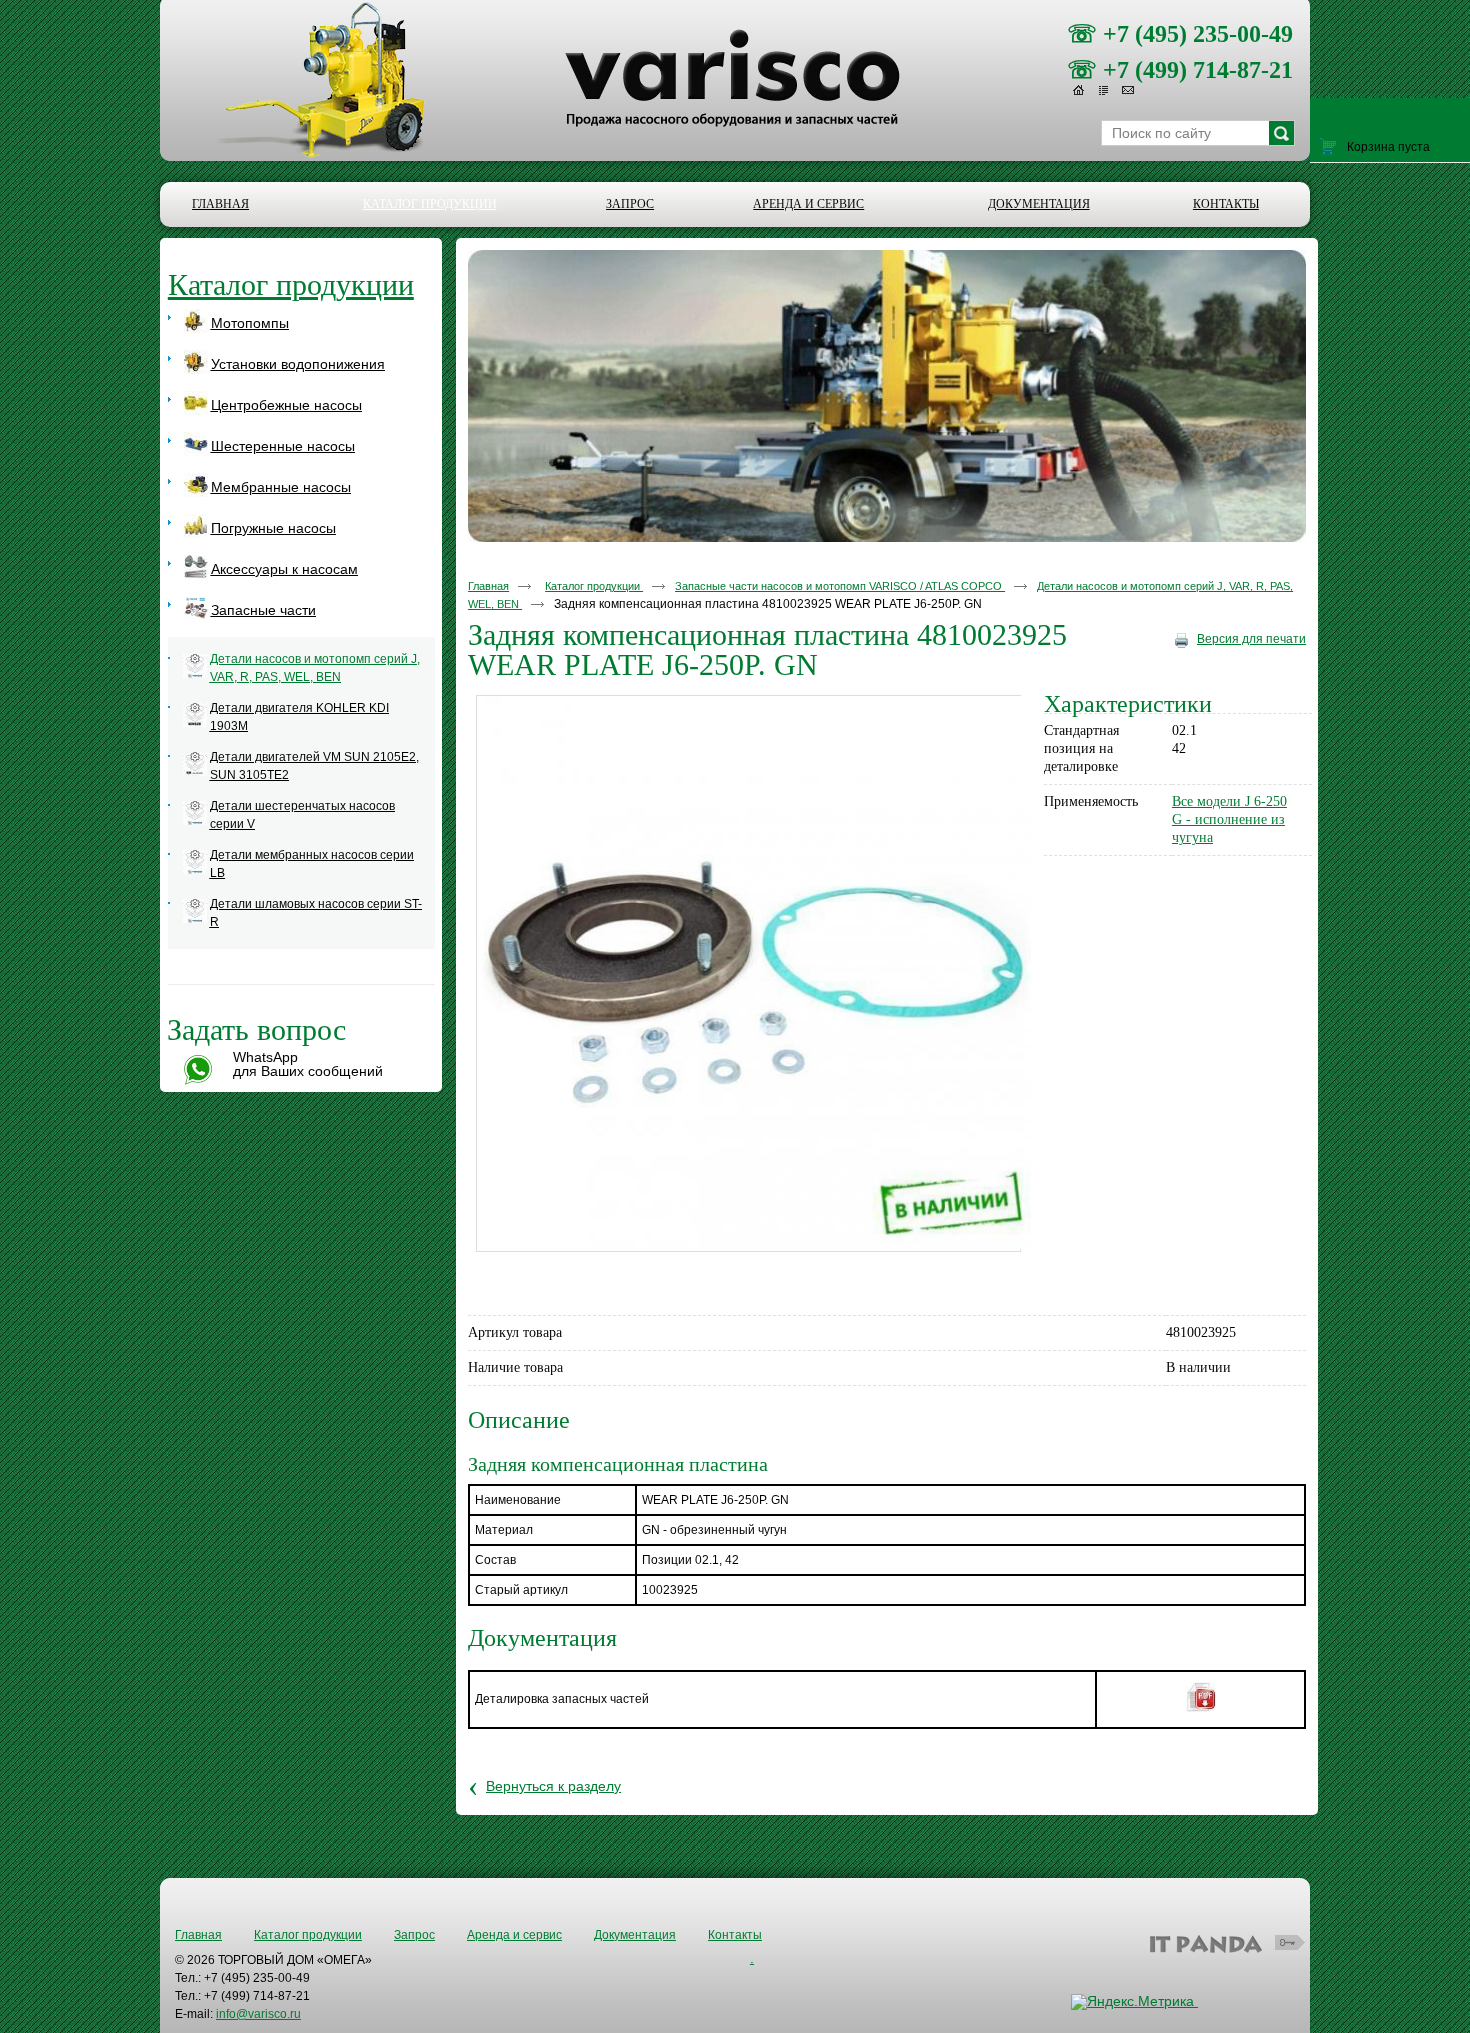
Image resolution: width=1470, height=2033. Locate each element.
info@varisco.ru (258, 2014)
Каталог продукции (430, 204)
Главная (488, 586)
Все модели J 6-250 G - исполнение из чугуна (1229, 819)
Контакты (735, 1935)
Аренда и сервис (514, 1935)
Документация (635, 1935)
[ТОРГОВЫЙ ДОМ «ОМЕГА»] (735, 111)
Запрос (414, 1935)
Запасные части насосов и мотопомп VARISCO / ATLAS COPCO (840, 586)
